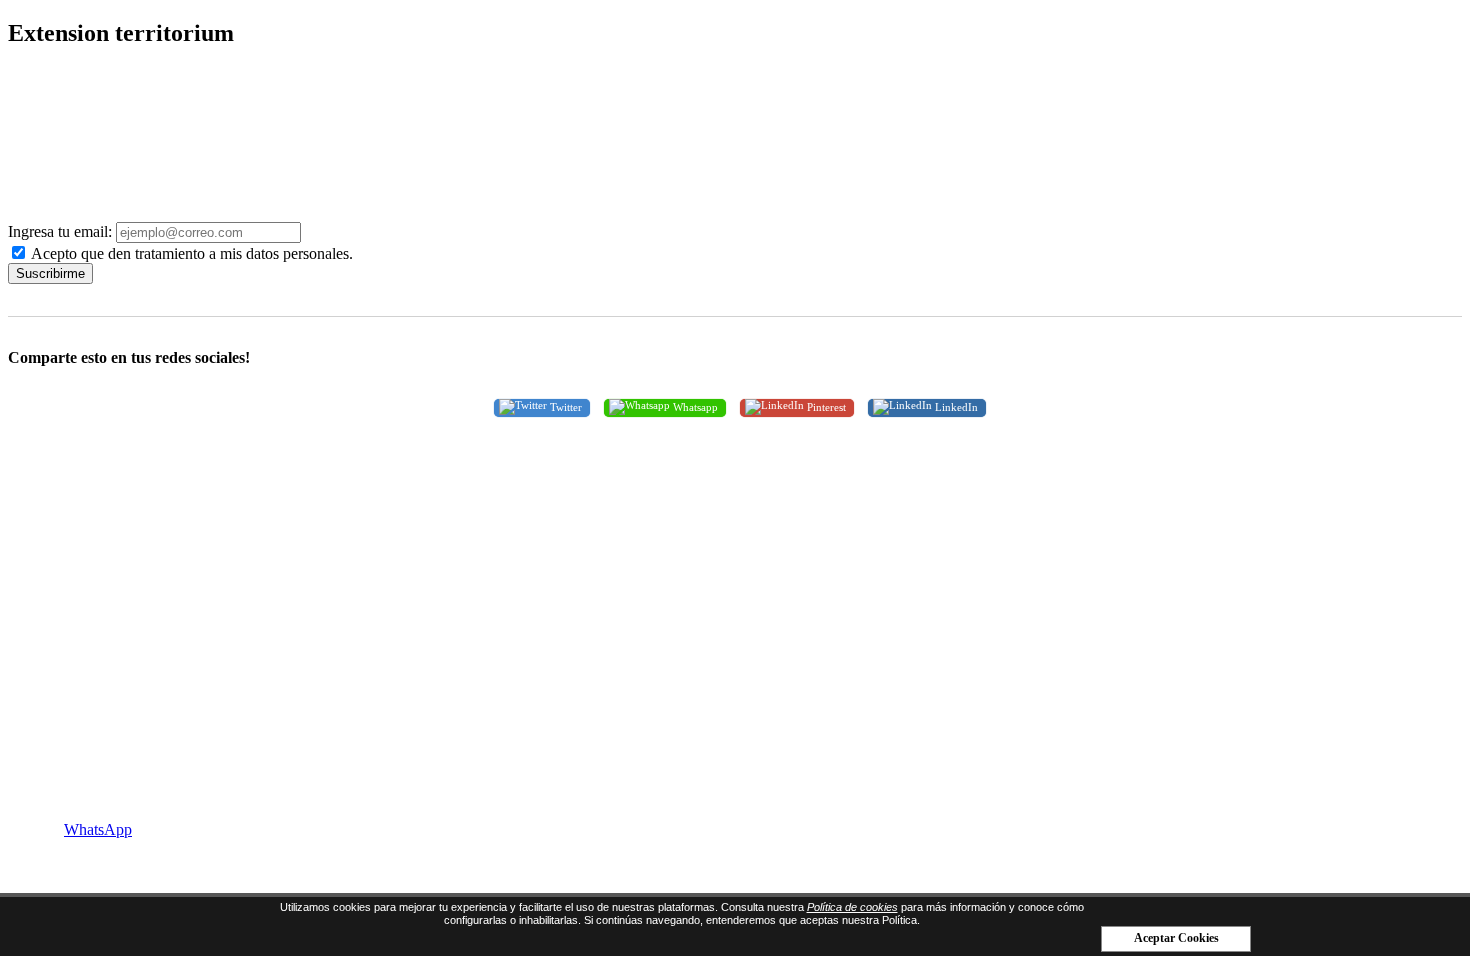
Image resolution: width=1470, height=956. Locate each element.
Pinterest (825, 406)
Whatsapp (694, 406)
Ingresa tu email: (60, 231)
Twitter (564, 406)
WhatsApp (98, 829)
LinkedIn (955, 406)
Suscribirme (50, 273)
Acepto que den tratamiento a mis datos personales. (190, 253)
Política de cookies (852, 907)
